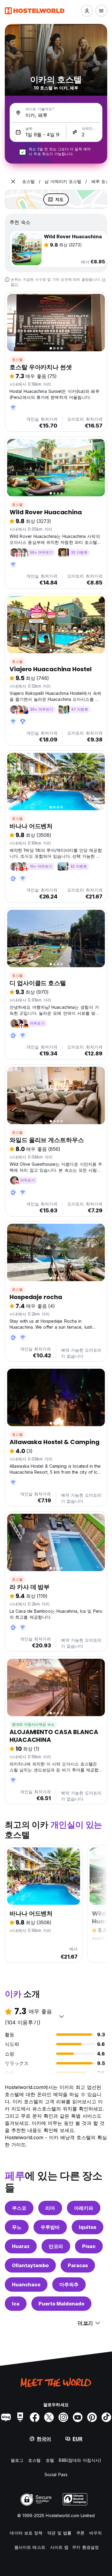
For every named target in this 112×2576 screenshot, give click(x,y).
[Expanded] (13, 181)
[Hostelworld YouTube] (78, 2417)
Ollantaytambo (30, 2265)
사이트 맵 (59, 2547)
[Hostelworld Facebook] (35, 2417)
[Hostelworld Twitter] (49, 2417)
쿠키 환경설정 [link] (85, 2547)
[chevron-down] (62, 2016)
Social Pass (56, 2474)
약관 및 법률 (59, 2533)
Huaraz (21, 2246)
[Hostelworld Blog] (6, 2417)
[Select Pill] (87, 11)
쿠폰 (80, 2533)
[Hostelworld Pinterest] (92, 2417)
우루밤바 (50, 2227)
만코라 (56, 2246)
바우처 (96, 2533)
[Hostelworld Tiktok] (106, 2417)
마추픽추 (69, 2284)
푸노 (17, 2227)
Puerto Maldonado (61, 2304)
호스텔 (17, 360)
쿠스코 (19, 2208)
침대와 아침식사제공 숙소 (33, 1724)
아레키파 (84, 2208)
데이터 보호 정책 (26, 2533)
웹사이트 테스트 (30, 2547)
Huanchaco (26, 2284)
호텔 (50, 2460)
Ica (16, 2304)
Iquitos (88, 2227)
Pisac (89, 2246)
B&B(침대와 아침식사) (80, 2460)
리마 (50, 2208)
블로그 (17, 2460)
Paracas (78, 2265)
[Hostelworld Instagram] (63, 2417)
